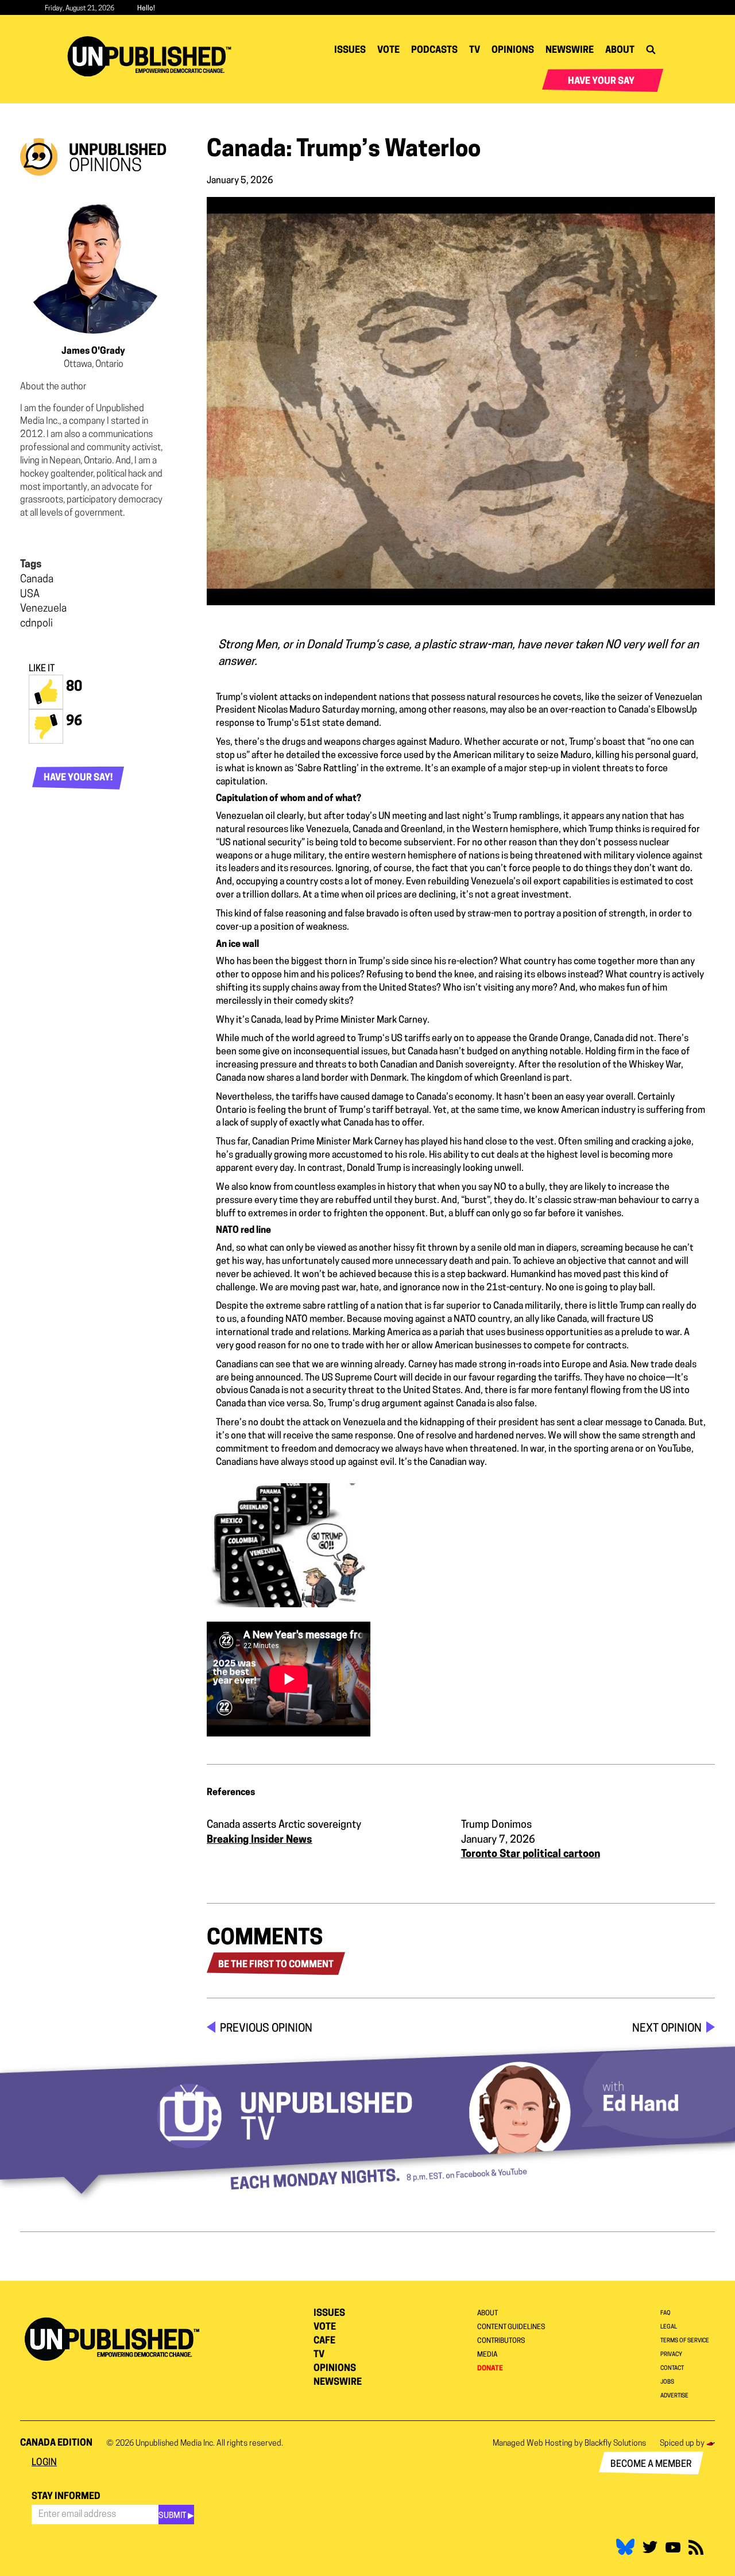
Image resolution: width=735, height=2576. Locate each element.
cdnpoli (36, 624)
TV (475, 51)
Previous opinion (266, 2029)
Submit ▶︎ (176, 2516)
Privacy (671, 2355)
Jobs (667, 2382)
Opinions (513, 51)
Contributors (501, 2341)
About (620, 51)
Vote (388, 51)
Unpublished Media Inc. (175, 2444)
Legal (669, 2327)
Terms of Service (685, 2341)
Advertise (674, 2396)
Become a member (651, 2465)
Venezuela (43, 609)
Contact (672, 2368)
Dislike (46, 726)
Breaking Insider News (260, 1840)
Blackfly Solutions (615, 2444)
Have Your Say (601, 82)
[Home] (154, 56)
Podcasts (434, 51)
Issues (350, 51)
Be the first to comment (276, 1965)
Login (44, 2463)
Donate (490, 2369)
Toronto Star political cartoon (531, 1855)
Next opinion (667, 2029)
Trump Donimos (496, 1825)
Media (487, 2355)
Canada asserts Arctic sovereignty (284, 1825)
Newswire (570, 51)
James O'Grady (93, 351)
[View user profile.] (93, 260)
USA (30, 595)
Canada (37, 580)
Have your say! (78, 778)
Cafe (324, 2341)
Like (46, 692)
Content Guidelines (511, 2327)
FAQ (666, 2313)
